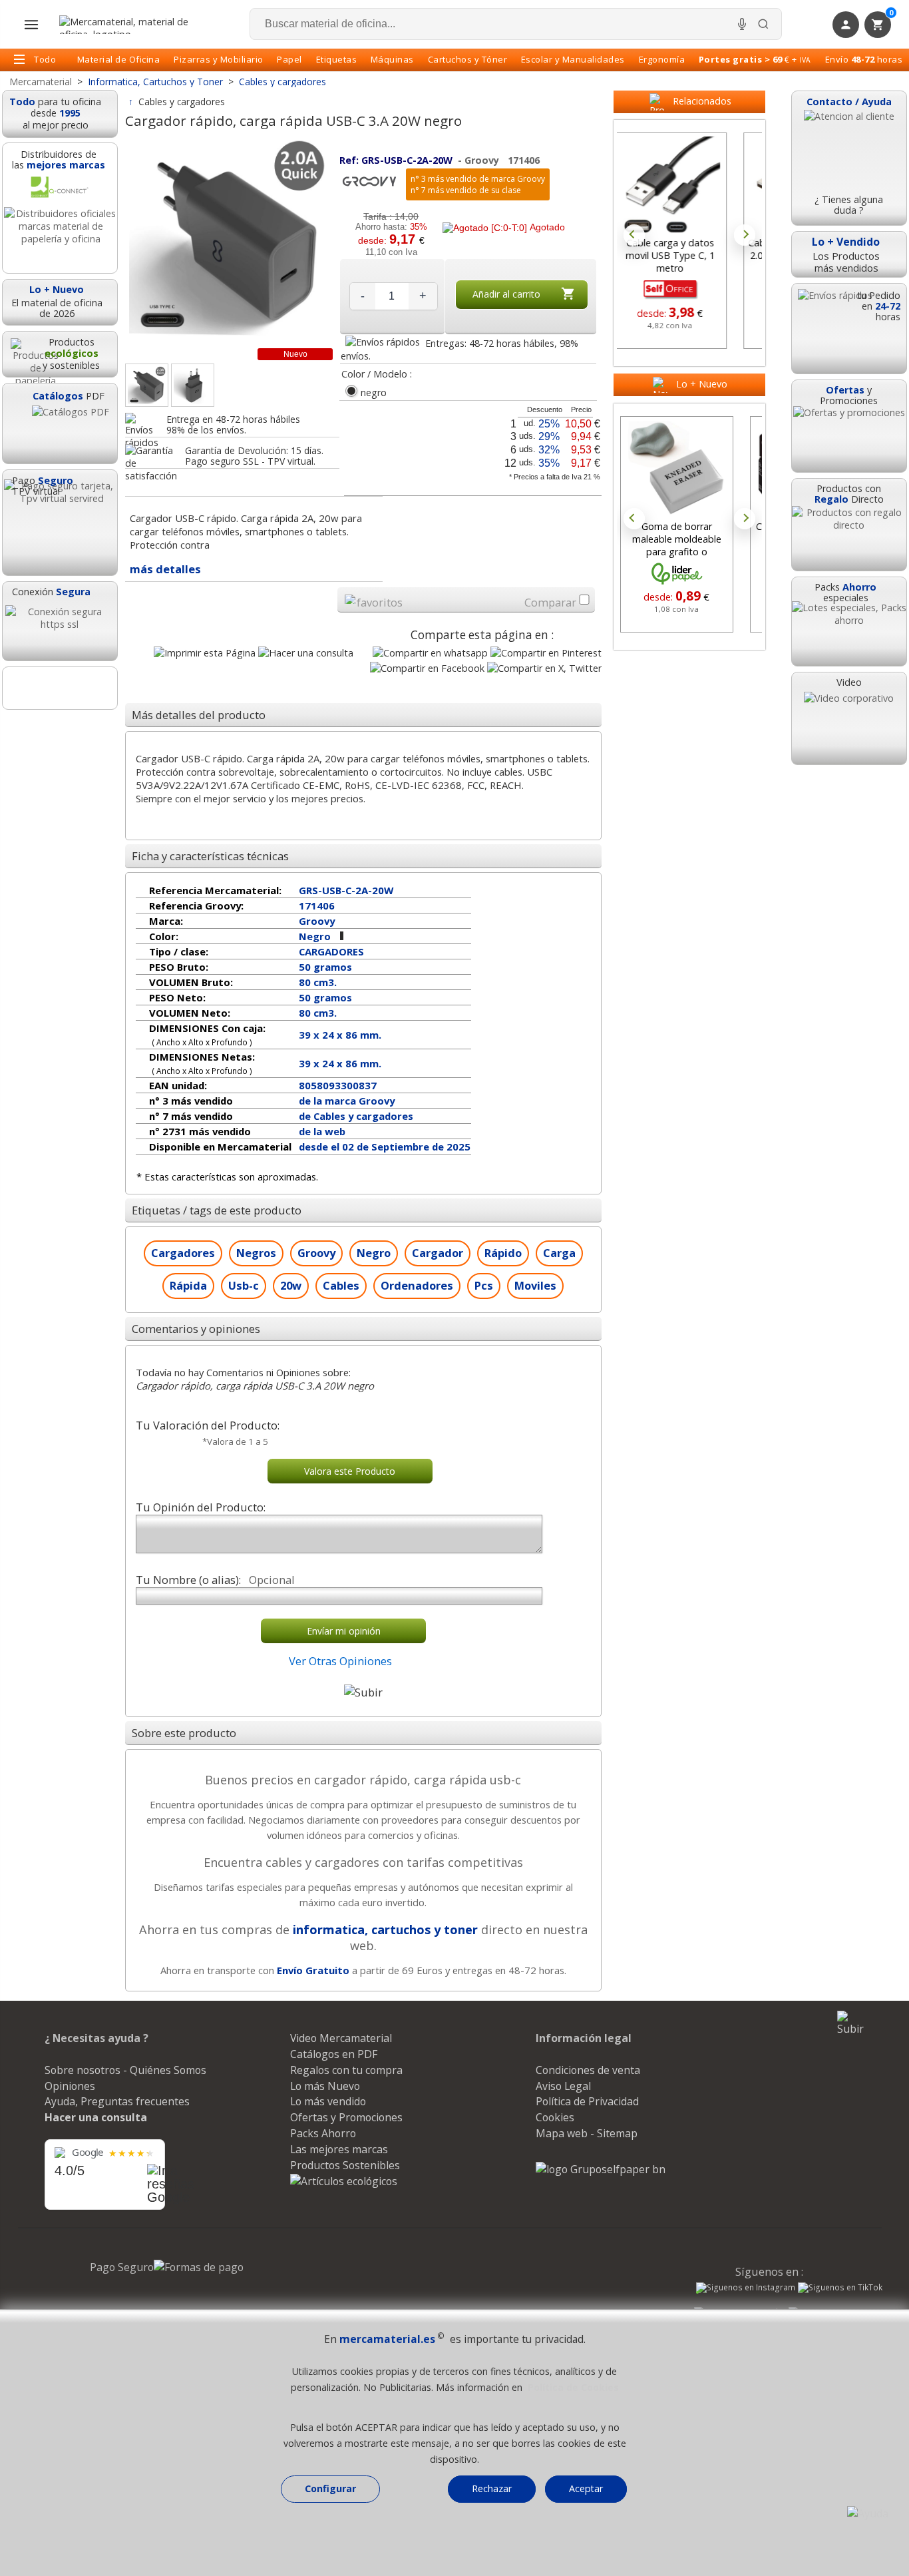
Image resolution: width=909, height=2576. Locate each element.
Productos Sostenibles (345, 2165)
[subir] (363, 1692)
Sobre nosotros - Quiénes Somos (125, 2070)
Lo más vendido (328, 2101)
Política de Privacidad (587, 2101)
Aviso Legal (563, 2086)
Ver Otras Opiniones (340, 1661)
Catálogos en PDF (334, 2054)
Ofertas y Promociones (346, 2117)
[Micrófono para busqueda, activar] (742, 24)
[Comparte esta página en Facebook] (427, 668)
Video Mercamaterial (341, 2038)
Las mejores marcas (339, 2149)
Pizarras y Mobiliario (219, 59)
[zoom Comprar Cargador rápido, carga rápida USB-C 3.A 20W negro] (147, 385)
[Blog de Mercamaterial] (60, 688)
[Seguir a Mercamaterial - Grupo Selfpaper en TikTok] (840, 2288)
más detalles (165, 569)
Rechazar (492, 2488)
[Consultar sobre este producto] (306, 653)
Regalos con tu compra (346, 2070)
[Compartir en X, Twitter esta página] (544, 668)
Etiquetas (337, 59)
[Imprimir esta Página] (205, 653)
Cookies (555, 2117)
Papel (289, 59)
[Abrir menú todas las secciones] (31, 25)
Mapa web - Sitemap (587, 2133)
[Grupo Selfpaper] (601, 2169)
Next (745, 235)
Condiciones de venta (588, 2070)
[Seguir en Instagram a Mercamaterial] (746, 2289)
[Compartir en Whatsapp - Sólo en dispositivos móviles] (430, 653)
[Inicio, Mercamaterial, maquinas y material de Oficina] (129, 25)
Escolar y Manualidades (573, 59)
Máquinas (392, 59)
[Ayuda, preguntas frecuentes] (868, 2513)
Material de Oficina (119, 59)
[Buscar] (763, 24)
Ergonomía (662, 59)
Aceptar (586, 2488)
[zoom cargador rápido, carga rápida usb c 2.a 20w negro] (193, 385)
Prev (634, 235)
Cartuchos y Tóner (468, 59)
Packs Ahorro (323, 2133)
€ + (755, 59)
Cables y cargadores (182, 102)
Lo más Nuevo (325, 2086)
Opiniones (70, 2086)
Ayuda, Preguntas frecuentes (117, 2101)
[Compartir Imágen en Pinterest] (546, 653)
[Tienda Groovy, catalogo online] (369, 189)
